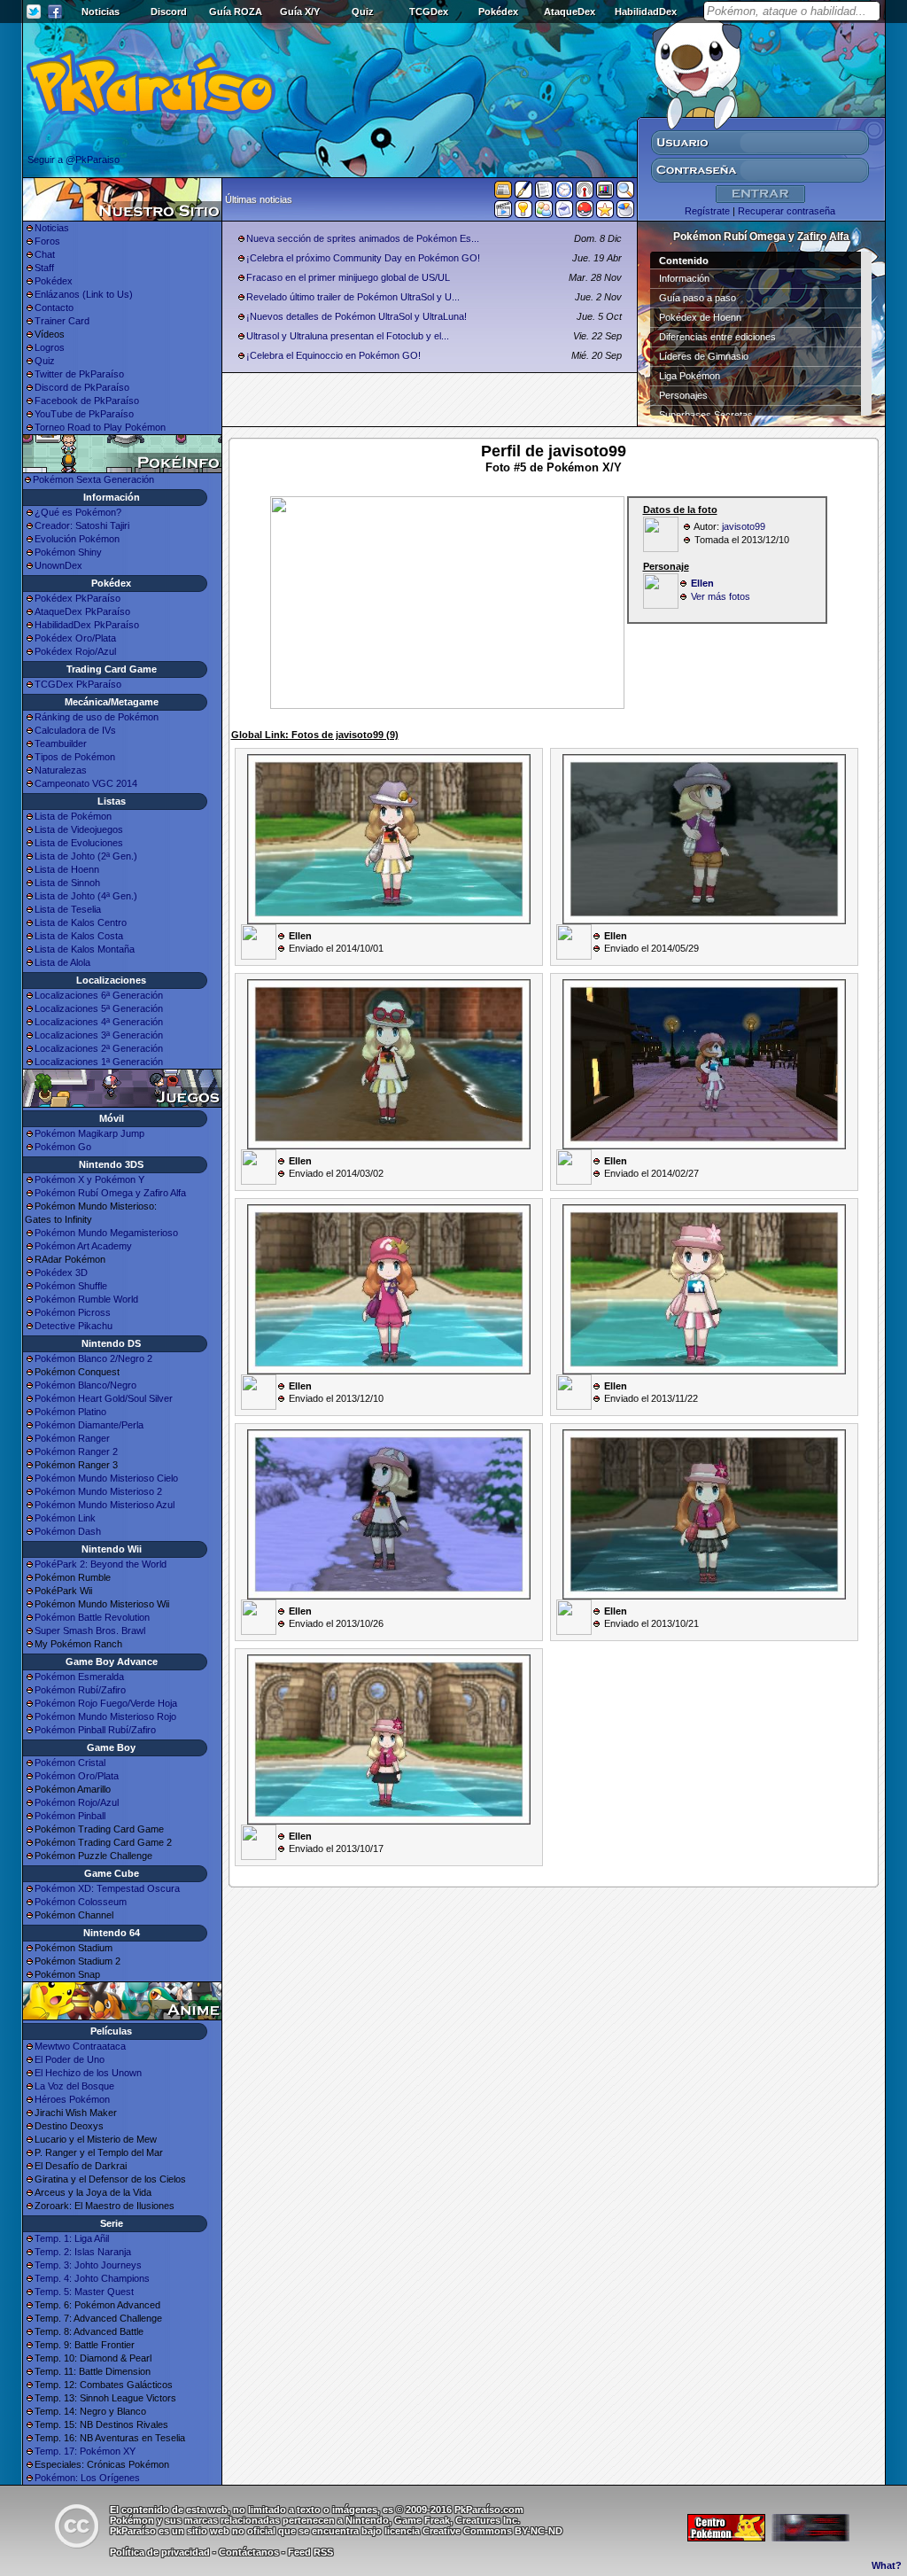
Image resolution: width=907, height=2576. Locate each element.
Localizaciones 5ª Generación (99, 1008)
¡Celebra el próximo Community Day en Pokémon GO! (363, 258)
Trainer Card (62, 321)
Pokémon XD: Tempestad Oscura (107, 1888)
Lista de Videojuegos (79, 829)
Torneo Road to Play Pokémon (100, 427)
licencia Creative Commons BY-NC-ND (473, 2531)
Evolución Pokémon (77, 539)
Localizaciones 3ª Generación (99, 1035)
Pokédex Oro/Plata (75, 638)
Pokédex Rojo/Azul (75, 651)
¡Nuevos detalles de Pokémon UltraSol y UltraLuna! (357, 316)
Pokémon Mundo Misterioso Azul (105, 1505)
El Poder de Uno (70, 2059)
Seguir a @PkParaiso (74, 160)
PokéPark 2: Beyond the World (101, 1564)
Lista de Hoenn (67, 869)
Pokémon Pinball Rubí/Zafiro (95, 1730)
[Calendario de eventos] (585, 193)
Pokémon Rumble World (86, 1299)
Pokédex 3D (61, 1272)
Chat (45, 254)
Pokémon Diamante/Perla (89, 1425)
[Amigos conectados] (544, 213)
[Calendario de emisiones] (605, 192)
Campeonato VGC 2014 (86, 783)
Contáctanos (249, 2552)
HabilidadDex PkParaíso (87, 625)
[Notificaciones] (523, 213)
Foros (47, 241)
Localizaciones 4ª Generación (99, 1022)
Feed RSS (310, 2552)
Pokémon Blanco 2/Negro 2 (93, 1358)
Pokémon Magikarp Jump (89, 1133)
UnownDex (58, 565)
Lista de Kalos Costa (79, 936)
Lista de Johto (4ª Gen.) (86, 896)
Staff (44, 268)
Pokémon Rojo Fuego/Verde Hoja (106, 1703)
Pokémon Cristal (70, 1763)
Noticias (101, 12)
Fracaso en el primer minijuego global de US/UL (348, 277)
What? (887, 2565)
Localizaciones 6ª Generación (99, 995)
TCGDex (429, 12)
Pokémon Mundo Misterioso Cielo (106, 1478)
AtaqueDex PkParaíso (82, 611)
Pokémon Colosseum (81, 1902)
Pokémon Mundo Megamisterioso (106, 1233)
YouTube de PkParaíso (84, 414)
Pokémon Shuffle (71, 1286)
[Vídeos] (503, 213)
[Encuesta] (625, 213)
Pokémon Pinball (70, 1816)
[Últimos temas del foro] (544, 193)
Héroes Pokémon (72, 2099)
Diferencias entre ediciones (717, 337)
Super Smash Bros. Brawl (90, 1630)
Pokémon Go (63, 1147)
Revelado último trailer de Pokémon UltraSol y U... (353, 297)
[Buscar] (625, 193)
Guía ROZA (236, 12)
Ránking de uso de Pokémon (97, 717)
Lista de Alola (62, 962)
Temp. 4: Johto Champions (92, 2278)
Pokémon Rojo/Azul (77, 1802)
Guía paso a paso (698, 298)
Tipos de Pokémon (75, 757)
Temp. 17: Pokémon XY (85, 2451)
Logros (50, 347)
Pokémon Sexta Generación (93, 479)
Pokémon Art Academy (83, 1246)
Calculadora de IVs (75, 730)
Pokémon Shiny (68, 552)
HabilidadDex (646, 12)
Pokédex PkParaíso (78, 598)
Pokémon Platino (70, 1412)
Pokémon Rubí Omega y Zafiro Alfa (110, 1193)
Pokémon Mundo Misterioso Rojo (105, 1716)
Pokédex (498, 12)
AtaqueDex (570, 12)
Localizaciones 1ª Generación (99, 1062)
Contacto (54, 307)
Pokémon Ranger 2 (76, 1451)
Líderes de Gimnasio (704, 356)
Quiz (363, 12)
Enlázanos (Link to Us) (84, 294)
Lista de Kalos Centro (81, 922)
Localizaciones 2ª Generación (99, 1048)
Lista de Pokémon (73, 816)
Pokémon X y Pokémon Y (89, 1179)
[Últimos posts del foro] (523, 195)
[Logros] (605, 213)
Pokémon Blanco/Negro (85, 1385)
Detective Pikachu (74, 1326)
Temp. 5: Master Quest (84, 2292)
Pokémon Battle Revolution (92, 1617)
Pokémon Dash (68, 1531)
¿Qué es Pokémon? (78, 512)
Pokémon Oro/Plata (77, 1776)
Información (684, 278)
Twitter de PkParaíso (79, 374)
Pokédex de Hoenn (700, 317)
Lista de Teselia (68, 909)
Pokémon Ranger (72, 1438)
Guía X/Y (300, 12)
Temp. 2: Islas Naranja (83, 2252)
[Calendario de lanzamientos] (564, 193)
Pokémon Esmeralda (79, 1677)
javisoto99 (744, 526)
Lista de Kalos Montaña (85, 949)
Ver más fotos (721, 596)
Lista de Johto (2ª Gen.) (86, 856)
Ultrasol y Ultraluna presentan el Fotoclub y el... (348, 336)
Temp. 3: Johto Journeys (88, 2265)
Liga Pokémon (690, 376)
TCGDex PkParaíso (78, 684)
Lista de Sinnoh (67, 883)
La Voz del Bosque (74, 2086)
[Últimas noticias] (503, 191)
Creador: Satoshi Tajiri (82, 525)
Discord (169, 12)
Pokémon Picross (73, 1312)
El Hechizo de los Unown (88, 2073)
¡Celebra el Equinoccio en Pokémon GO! (333, 355)
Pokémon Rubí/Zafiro (80, 1690)
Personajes (683, 395)
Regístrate (707, 211)
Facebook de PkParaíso (87, 401)
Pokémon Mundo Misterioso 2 (98, 1491)
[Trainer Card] (585, 213)
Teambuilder (61, 743)
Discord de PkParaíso (82, 387)
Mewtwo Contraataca (80, 2046)
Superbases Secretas (706, 415)
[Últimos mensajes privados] (564, 213)
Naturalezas (61, 770)
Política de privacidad (160, 2552)
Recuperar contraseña (787, 211)
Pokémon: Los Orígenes (87, 2478)
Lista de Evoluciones (79, 843)
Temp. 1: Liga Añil (72, 2238)
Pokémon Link (65, 1518)
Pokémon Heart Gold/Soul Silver (104, 1398)
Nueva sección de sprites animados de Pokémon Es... (363, 238)
